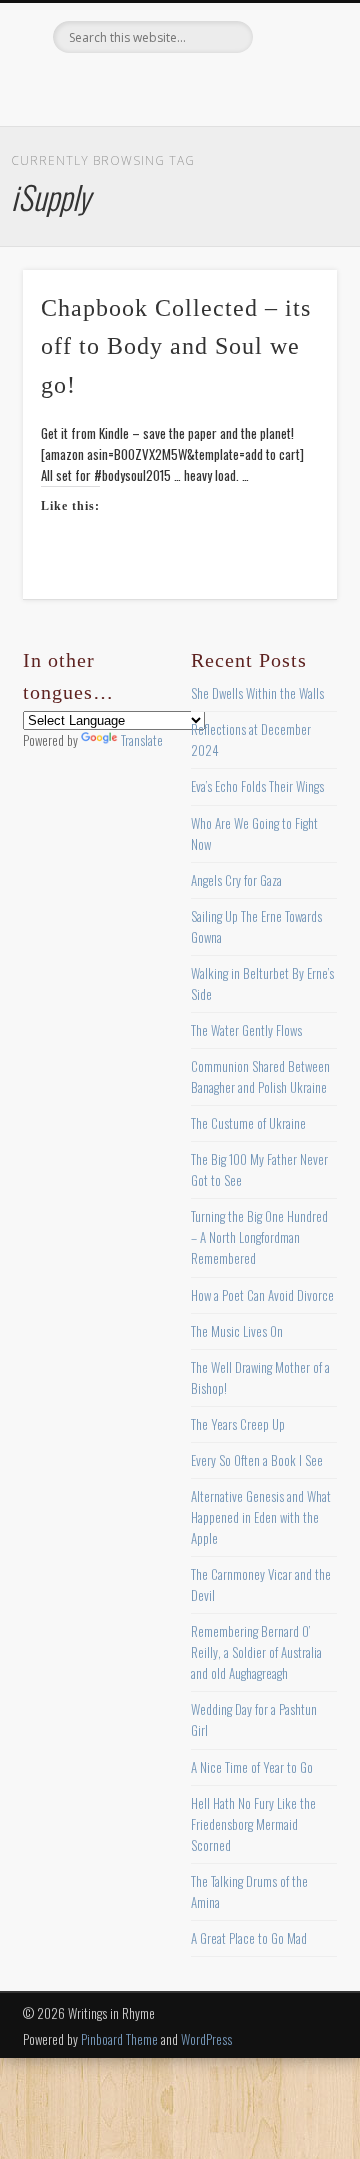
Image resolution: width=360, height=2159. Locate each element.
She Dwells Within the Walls (257, 693)
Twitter (136, 87)
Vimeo (218, 87)
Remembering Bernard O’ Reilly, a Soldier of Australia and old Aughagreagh (256, 1652)
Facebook (95, 87)
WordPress (206, 2039)
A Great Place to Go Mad (249, 1938)
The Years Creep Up (238, 1424)
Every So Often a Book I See (257, 1460)
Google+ (259, 87)
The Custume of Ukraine (248, 1123)
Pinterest (177, 87)
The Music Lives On (237, 1331)
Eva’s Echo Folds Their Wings (257, 786)
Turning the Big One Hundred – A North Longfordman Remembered (259, 1237)
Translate (142, 740)
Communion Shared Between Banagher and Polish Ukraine (260, 1076)
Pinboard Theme (119, 2039)
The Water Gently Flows (246, 1030)
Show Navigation (290, 179)
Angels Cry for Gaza (236, 880)
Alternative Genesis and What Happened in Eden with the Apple (261, 1517)
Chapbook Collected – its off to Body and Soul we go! (176, 347)
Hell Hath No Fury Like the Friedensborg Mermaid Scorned (253, 1824)
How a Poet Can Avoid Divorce (262, 1295)
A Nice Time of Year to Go (252, 1767)
